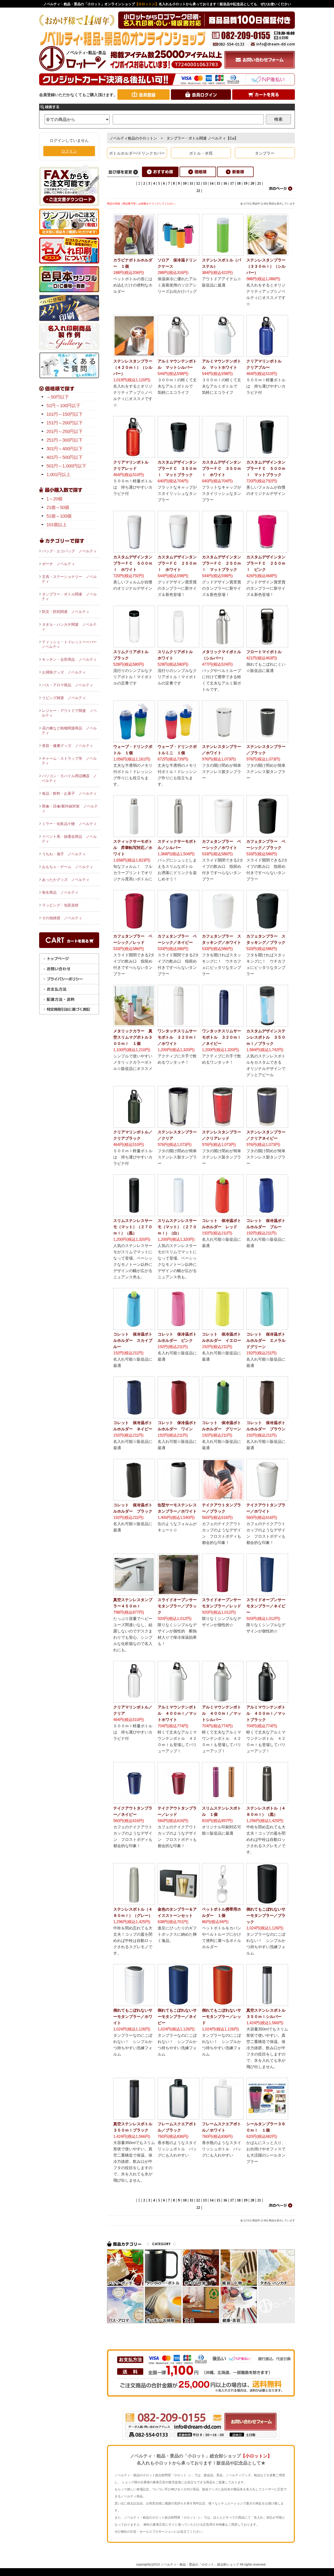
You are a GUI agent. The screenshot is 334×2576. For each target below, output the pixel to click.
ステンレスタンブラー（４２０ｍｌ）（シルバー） (133, 367)
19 (246, 183)
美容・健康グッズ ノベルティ (68, 746)
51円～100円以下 (63, 406)
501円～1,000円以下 (66, 466)
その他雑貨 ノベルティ (62, 918)
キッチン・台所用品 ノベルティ (69, 659)
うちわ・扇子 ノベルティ (64, 854)
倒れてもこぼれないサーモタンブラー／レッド (222, 2016)
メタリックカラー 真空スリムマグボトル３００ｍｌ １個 (133, 1037)
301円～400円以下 (65, 449)
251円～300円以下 (65, 440)
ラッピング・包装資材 (60, 905)
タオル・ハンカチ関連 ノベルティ (69, 627)
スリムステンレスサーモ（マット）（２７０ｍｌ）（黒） (133, 1227)
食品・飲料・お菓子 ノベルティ (69, 793)
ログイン (69, 151)
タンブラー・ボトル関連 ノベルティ (69, 596)
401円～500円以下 (65, 457)
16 (225, 183)
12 (198, 183)
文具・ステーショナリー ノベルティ (69, 579)
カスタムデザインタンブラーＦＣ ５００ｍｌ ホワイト (133, 563)
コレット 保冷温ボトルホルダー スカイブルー (133, 1340)
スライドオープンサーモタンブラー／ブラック (177, 1606)
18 (239, 183)
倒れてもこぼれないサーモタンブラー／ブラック (266, 1915)
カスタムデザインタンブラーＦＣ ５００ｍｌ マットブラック (266, 468)
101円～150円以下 (65, 414)
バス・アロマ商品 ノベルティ (68, 685)
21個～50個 (58, 508)
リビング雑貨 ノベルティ (64, 698)
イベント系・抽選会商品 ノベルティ (69, 839)
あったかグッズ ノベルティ (66, 880)
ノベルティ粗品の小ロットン (133, 138)
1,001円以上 (58, 475)
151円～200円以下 (65, 423)
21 (259, 183)
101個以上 (57, 525)
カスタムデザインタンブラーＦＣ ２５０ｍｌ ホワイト (177, 563)
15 (218, 183)
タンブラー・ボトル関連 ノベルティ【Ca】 (202, 138)
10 (185, 183)
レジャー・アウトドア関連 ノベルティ (69, 713)
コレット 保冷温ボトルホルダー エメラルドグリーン (266, 1340)
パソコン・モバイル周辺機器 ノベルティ (69, 778)
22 (198, 191)
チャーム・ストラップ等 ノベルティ (69, 761)
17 (232, 183)
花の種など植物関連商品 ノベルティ (69, 730)
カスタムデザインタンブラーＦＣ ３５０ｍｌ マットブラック (177, 468)
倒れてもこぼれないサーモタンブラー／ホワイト (133, 2016)
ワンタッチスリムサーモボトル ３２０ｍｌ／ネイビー (222, 1037)
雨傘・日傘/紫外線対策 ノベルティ (70, 809)
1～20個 (54, 499)
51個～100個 (59, 516)
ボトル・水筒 (201, 153)
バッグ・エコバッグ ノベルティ (69, 551)
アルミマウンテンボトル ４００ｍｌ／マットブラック (266, 1713)
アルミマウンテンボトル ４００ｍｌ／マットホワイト (177, 1713)
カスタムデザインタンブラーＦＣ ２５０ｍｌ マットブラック (222, 563)
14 (212, 183)
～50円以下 (58, 397)
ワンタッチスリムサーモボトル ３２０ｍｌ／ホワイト (177, 1037)
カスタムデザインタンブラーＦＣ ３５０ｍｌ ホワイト (222, 468)
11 (191, 183)
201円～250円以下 (65, 432)
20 (252, 183)
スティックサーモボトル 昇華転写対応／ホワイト (133, 848)
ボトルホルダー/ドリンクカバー (137, 153)
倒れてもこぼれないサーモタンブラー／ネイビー (177, 2016)
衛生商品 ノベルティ (60, 892)
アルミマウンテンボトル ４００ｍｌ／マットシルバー (222, 1713)
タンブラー (265, 153)
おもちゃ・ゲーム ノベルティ (68, 867)
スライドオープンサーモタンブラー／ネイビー (266, 1606)
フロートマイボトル (264, 652)
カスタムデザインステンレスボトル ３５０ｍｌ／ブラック (266, 1037)
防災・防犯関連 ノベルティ (66, 612)
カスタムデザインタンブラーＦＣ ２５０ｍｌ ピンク (266, 563)
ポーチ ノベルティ (58, 564)
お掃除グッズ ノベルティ (64, 672)
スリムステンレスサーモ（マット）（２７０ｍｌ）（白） (177, 1227)
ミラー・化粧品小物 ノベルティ (69, 824)
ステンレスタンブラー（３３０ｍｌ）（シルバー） (266, 266)
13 (205, 183)
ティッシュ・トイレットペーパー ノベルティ (70, 644)
